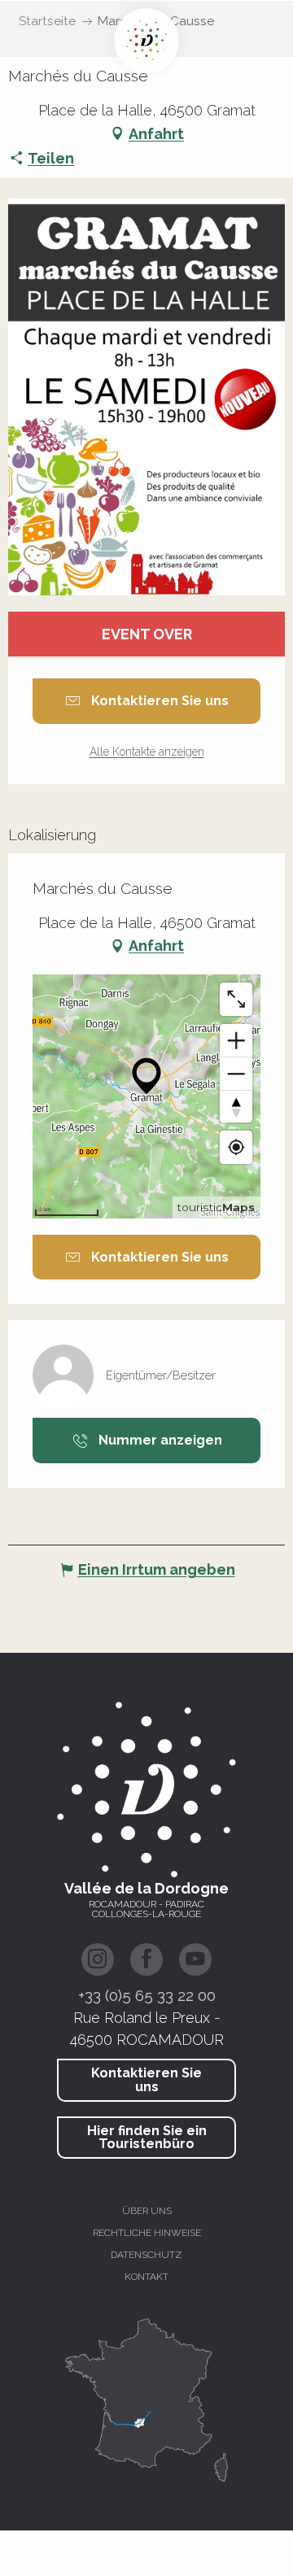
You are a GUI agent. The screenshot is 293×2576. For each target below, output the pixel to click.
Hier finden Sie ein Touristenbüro (147, 2137)
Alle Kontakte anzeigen (147, 752)
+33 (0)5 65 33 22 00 (147, 1995)
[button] (146, 397)
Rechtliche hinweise (147, 2233)
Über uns (147, 2211)
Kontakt (146, 2277)
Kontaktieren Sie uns (146, 2079)
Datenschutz (146, 2255)
